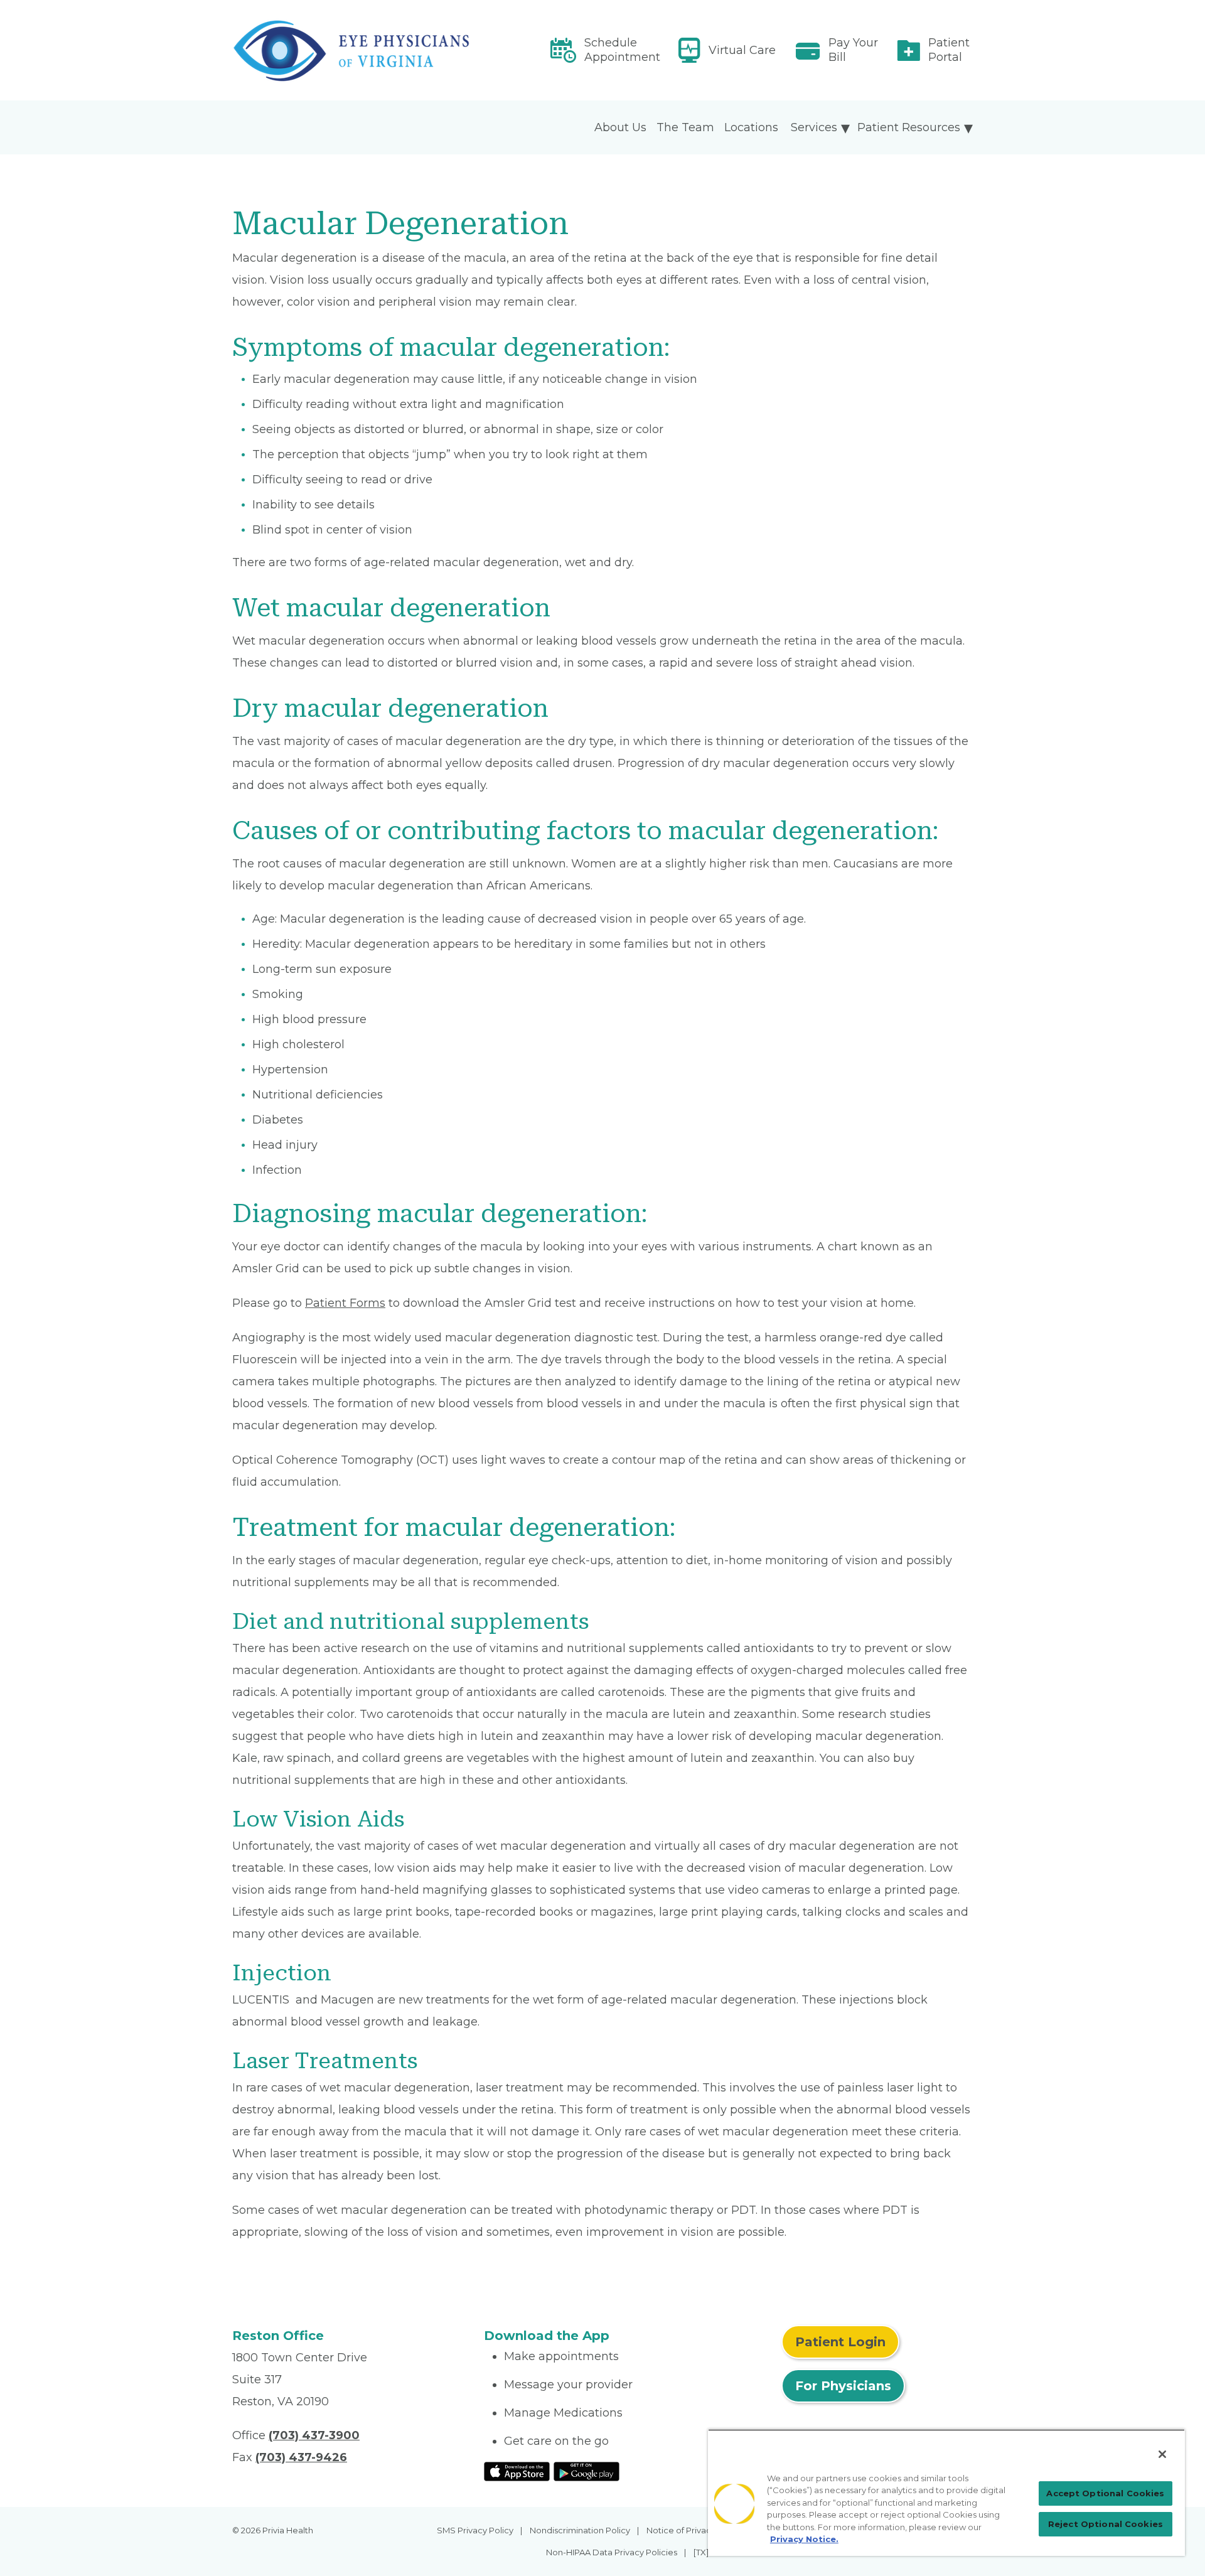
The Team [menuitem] (685, 127)
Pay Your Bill (853, 50)
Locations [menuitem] (751, 127)
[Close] (1162, 2454)
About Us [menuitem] (620, 127)
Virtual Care (742, 50)
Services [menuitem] (814, 127)
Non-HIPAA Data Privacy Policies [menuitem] (612, 2552)
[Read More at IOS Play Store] (517, 2471)
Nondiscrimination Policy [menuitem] (580, 2530)
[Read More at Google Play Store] (586, 2471)
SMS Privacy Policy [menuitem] (475, 2530)
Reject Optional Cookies (1106, 2524)
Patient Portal (949, 50)
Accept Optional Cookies (1105, 2493)
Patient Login (840, 2342)
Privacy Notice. (804, 2539)
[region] (946, 2493)
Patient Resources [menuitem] (909, 127)
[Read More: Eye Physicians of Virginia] (351, 51)
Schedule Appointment (622, 50)
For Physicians (843, 2386)
